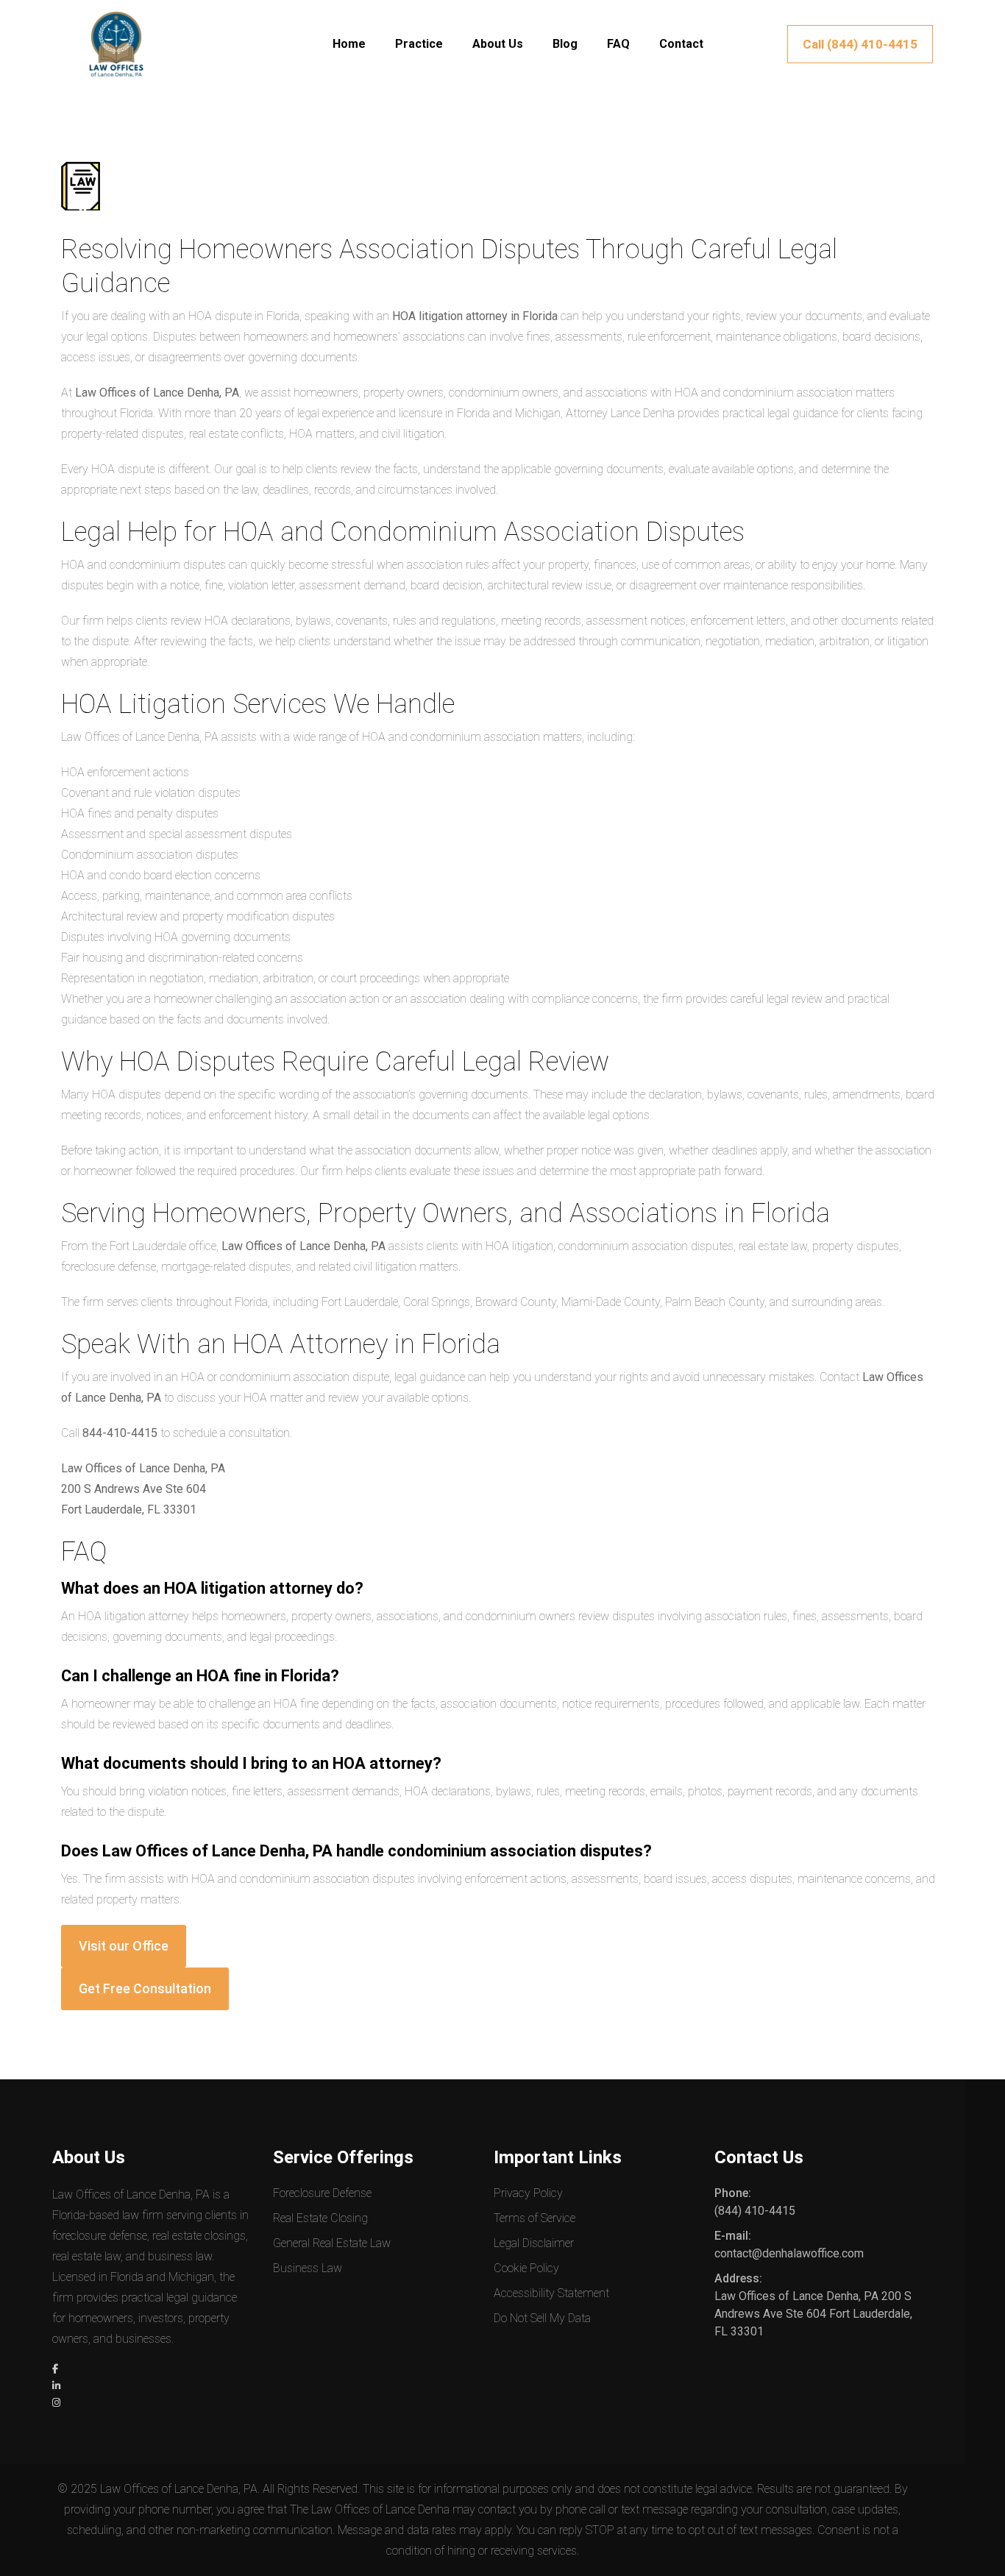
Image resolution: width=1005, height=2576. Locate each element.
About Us (498, 44)
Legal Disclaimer (534, 2243)
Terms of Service (535, 2218)
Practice (419, 44)
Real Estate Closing (320, 2218)
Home (349, 44)
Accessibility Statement (551, 2293)
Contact (681, 44)
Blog (565, 44)
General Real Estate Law (332, 2243)
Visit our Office (124, 1946)
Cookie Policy (526, 2268)
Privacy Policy (528, 2193)
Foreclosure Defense (322, 2193)
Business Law (308, 2268)
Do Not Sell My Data (542, 2318)
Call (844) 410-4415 (860, 44)
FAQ (618, 44)
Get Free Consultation (145, 1988)
